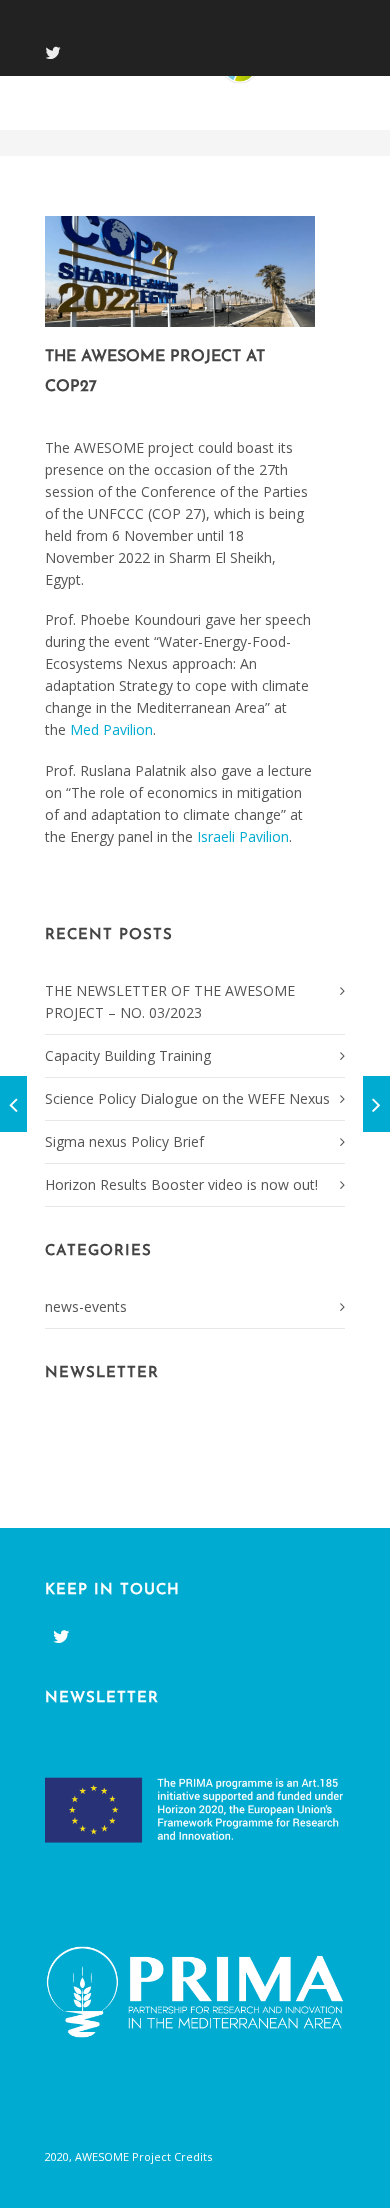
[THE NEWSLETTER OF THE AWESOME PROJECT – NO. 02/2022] (376, 1104)
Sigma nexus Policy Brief (124, 1141)
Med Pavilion (111, 729)
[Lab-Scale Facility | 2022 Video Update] (13, 1104)
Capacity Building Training (128, 1055)
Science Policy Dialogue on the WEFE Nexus (187, 1098)
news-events (86, 1306)
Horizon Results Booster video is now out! (181, 1184)
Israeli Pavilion (243, 836)
